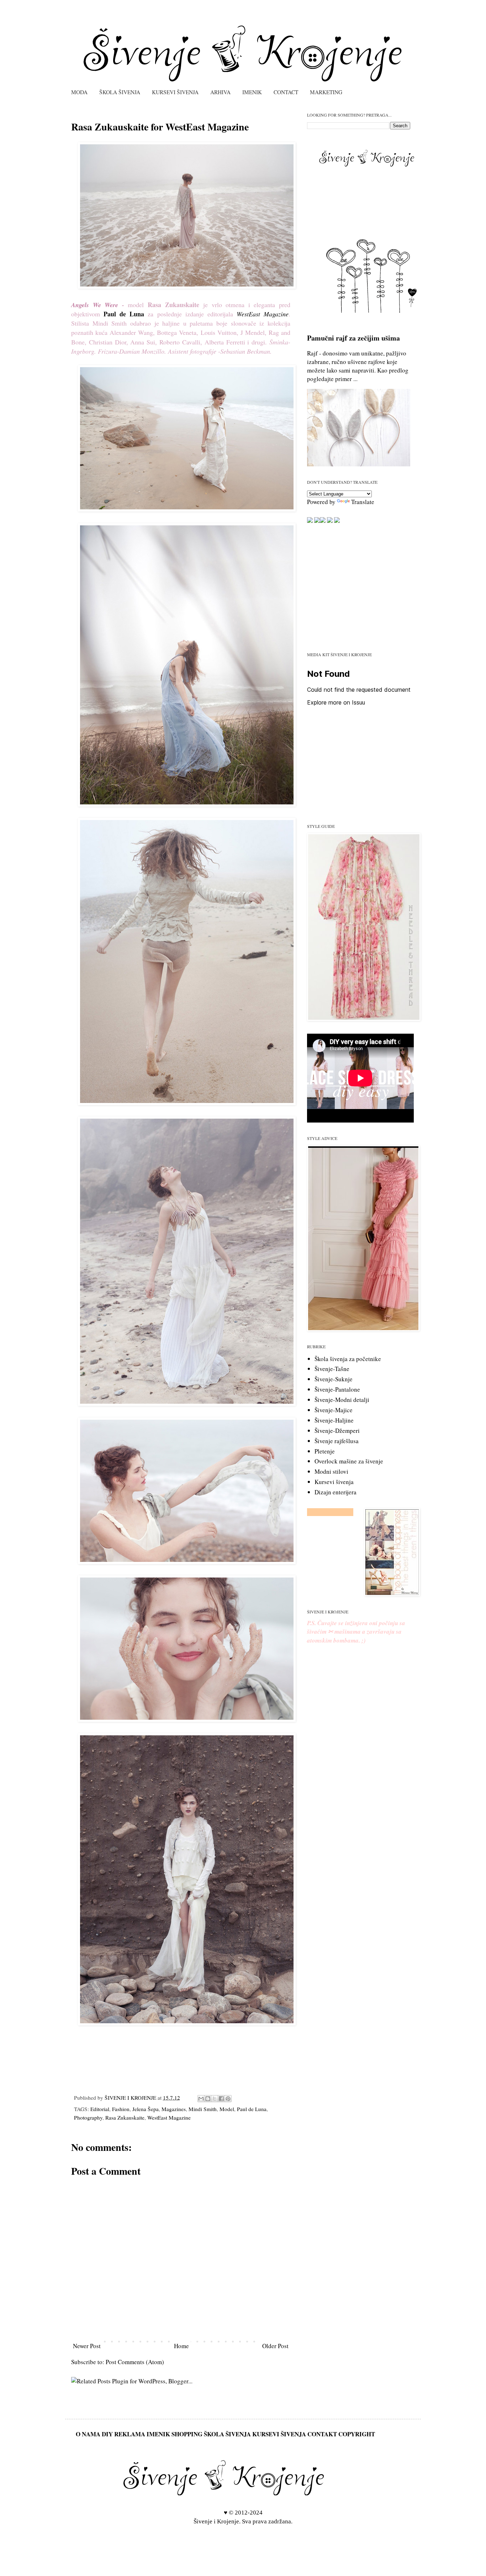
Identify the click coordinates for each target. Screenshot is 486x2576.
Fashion (121, 2109)
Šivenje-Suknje (334, 1379)
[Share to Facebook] (221, 2099)
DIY (107, 2434)
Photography (88, 2117)
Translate (363, 502)
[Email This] (201, 2099)
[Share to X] (215, 2099)
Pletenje (325, 1451)
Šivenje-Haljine (334, 1420)
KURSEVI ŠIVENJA (175, 92)
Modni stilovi (331, 1471)
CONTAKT (322, 2434)
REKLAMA (130, 2434)
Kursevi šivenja (334, 1482)
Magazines (174, 2109)
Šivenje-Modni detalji (342, 1400)
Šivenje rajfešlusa (337, 1441)
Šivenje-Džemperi (337, 1431)
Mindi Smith (203, 2109)
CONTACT (286, 92)
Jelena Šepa (146, 2109)
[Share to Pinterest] (228, 2099)
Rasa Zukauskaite (125, 2117)
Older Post (275, 2346)
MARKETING (326, 92)
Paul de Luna (252, 2109)
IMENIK (252, 92)
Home (181, 2346)
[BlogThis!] (208, 2099)
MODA (79, 92)
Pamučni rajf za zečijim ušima (353, 338)
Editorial (100, 2109)
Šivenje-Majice (334, 1410)
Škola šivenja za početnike (348, 1359)
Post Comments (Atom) (135, 2362)
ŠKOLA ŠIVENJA (120, 92)
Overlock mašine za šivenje (349, 1461)
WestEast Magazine (169, 2117)
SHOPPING (187, 2434)
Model (227, 2109)
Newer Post (87, 2346)
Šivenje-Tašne (332, 1369)
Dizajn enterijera (336, 1492)
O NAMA (88, 2434)
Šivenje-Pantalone (337, 1389)
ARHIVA (220, 92)
